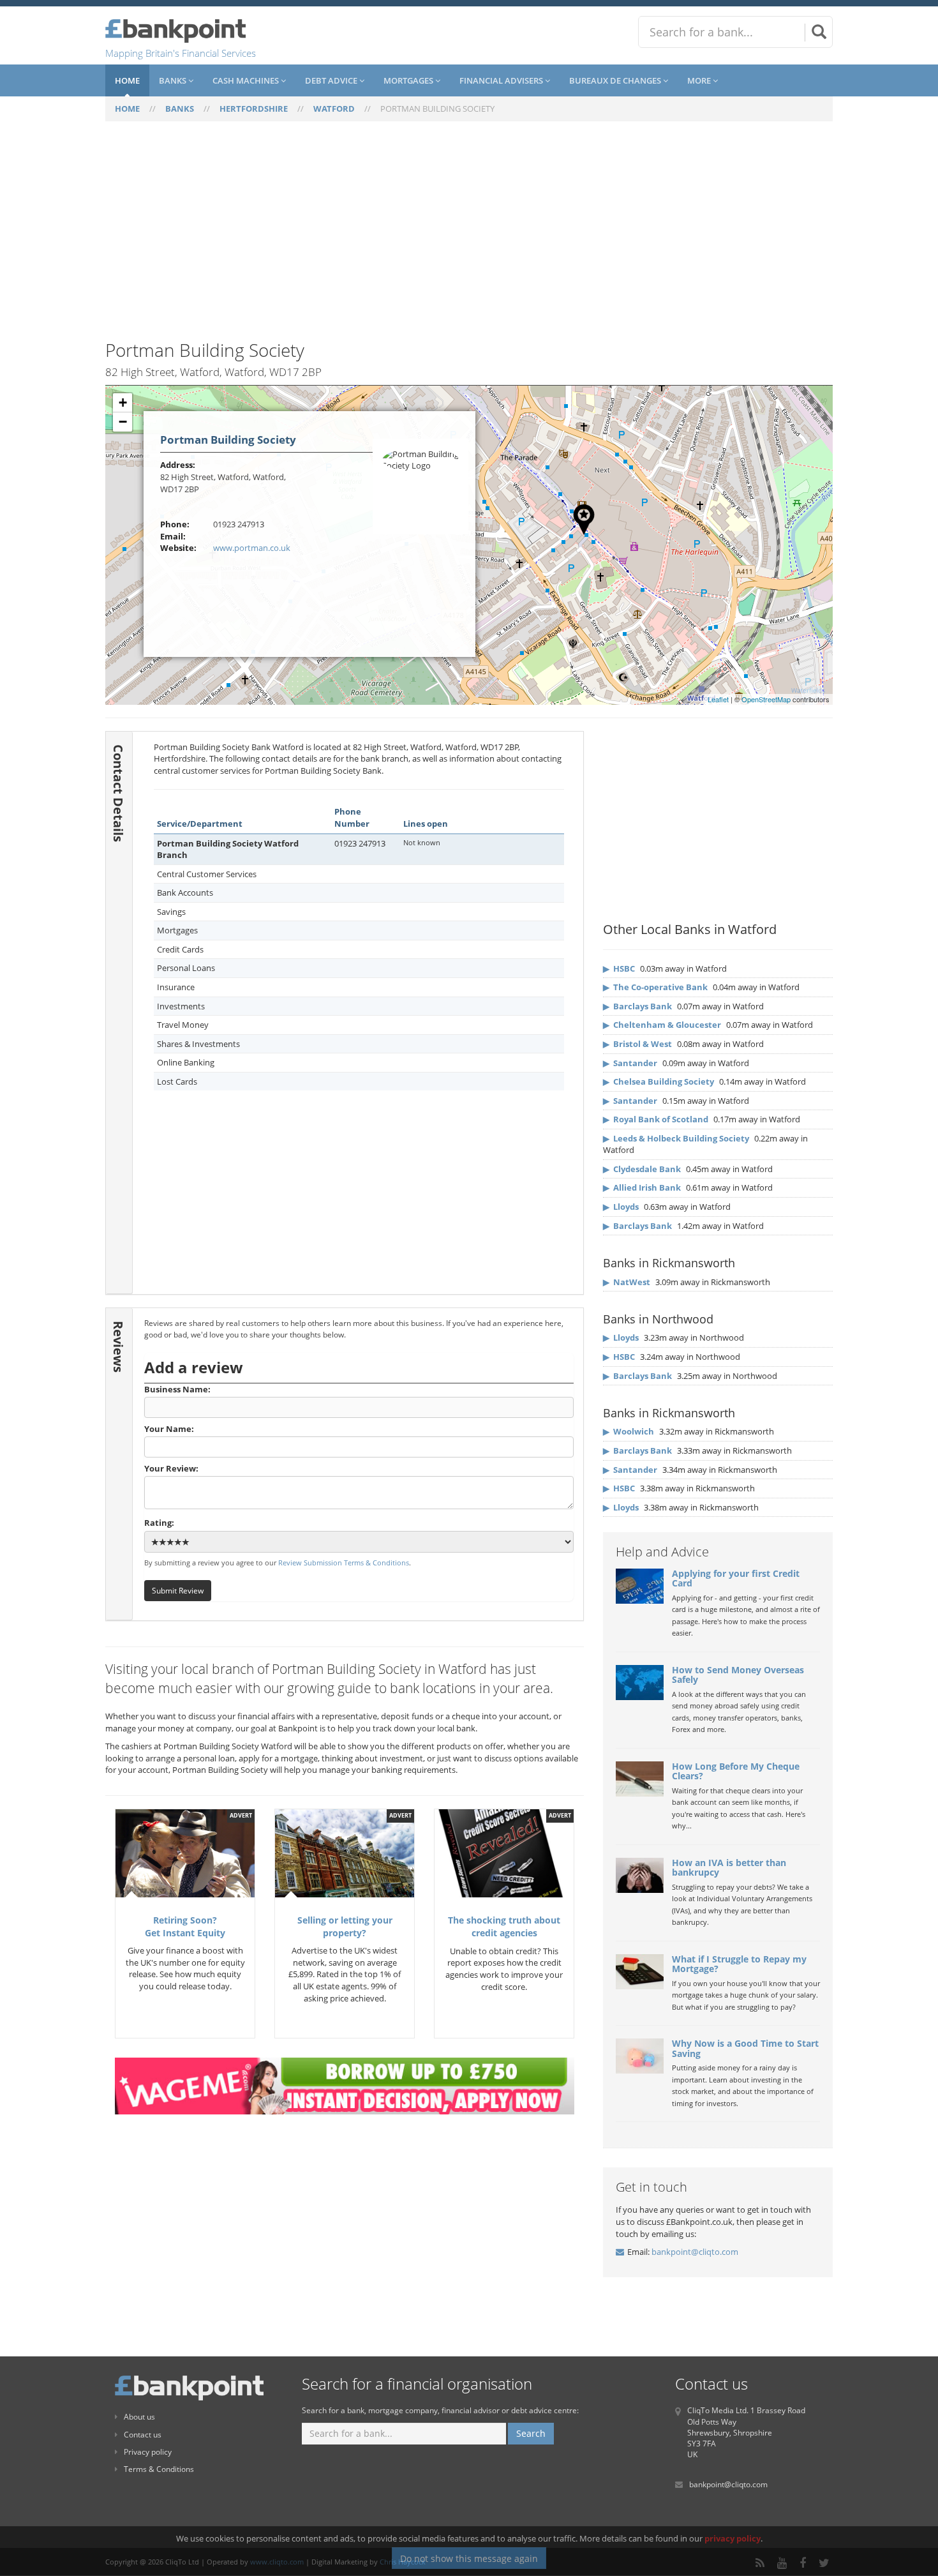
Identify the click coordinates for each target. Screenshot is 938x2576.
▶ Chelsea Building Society (659, 1081)
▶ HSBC (619, 968)
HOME (127, 109)
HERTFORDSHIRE (254, 109)
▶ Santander (630, 1063)
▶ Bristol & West (637, 1044)
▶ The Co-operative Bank (655, 987)
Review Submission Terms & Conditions (344, 1563)
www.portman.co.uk (252, 548)
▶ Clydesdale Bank (642, 1169)
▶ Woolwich (629, 1431)
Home (127, 80)
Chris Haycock (403, 2562)
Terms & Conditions (159, 2469)
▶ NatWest (627, 1282)
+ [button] (123, 403)
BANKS (180, 109)
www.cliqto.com (277, 2562)
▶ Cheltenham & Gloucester (662, 1025)
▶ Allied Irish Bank (642, 1187)
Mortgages (409, 80)
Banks (174, 80)
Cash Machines (247, 80)
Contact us (143, 2435)
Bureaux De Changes (616, 80)
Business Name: (177, 1389)
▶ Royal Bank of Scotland (656, 1119)
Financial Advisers (502, 80)
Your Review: (171, 1468)
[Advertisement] (469, 238)
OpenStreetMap (766, 699)
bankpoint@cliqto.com (695, 2252)
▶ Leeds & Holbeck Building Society (676, 1138)
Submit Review (178, 1590)
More (700, 80)
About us (139, 2417)
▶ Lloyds (621, 1207)
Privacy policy (148, 2452)
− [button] (123, 422)
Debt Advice (332, 80)
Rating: (159, 1523)
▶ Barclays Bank (637, 1006)
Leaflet (718, 699)
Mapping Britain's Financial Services (181, 53)
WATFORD (334, 109)
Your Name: (169, 1429)
